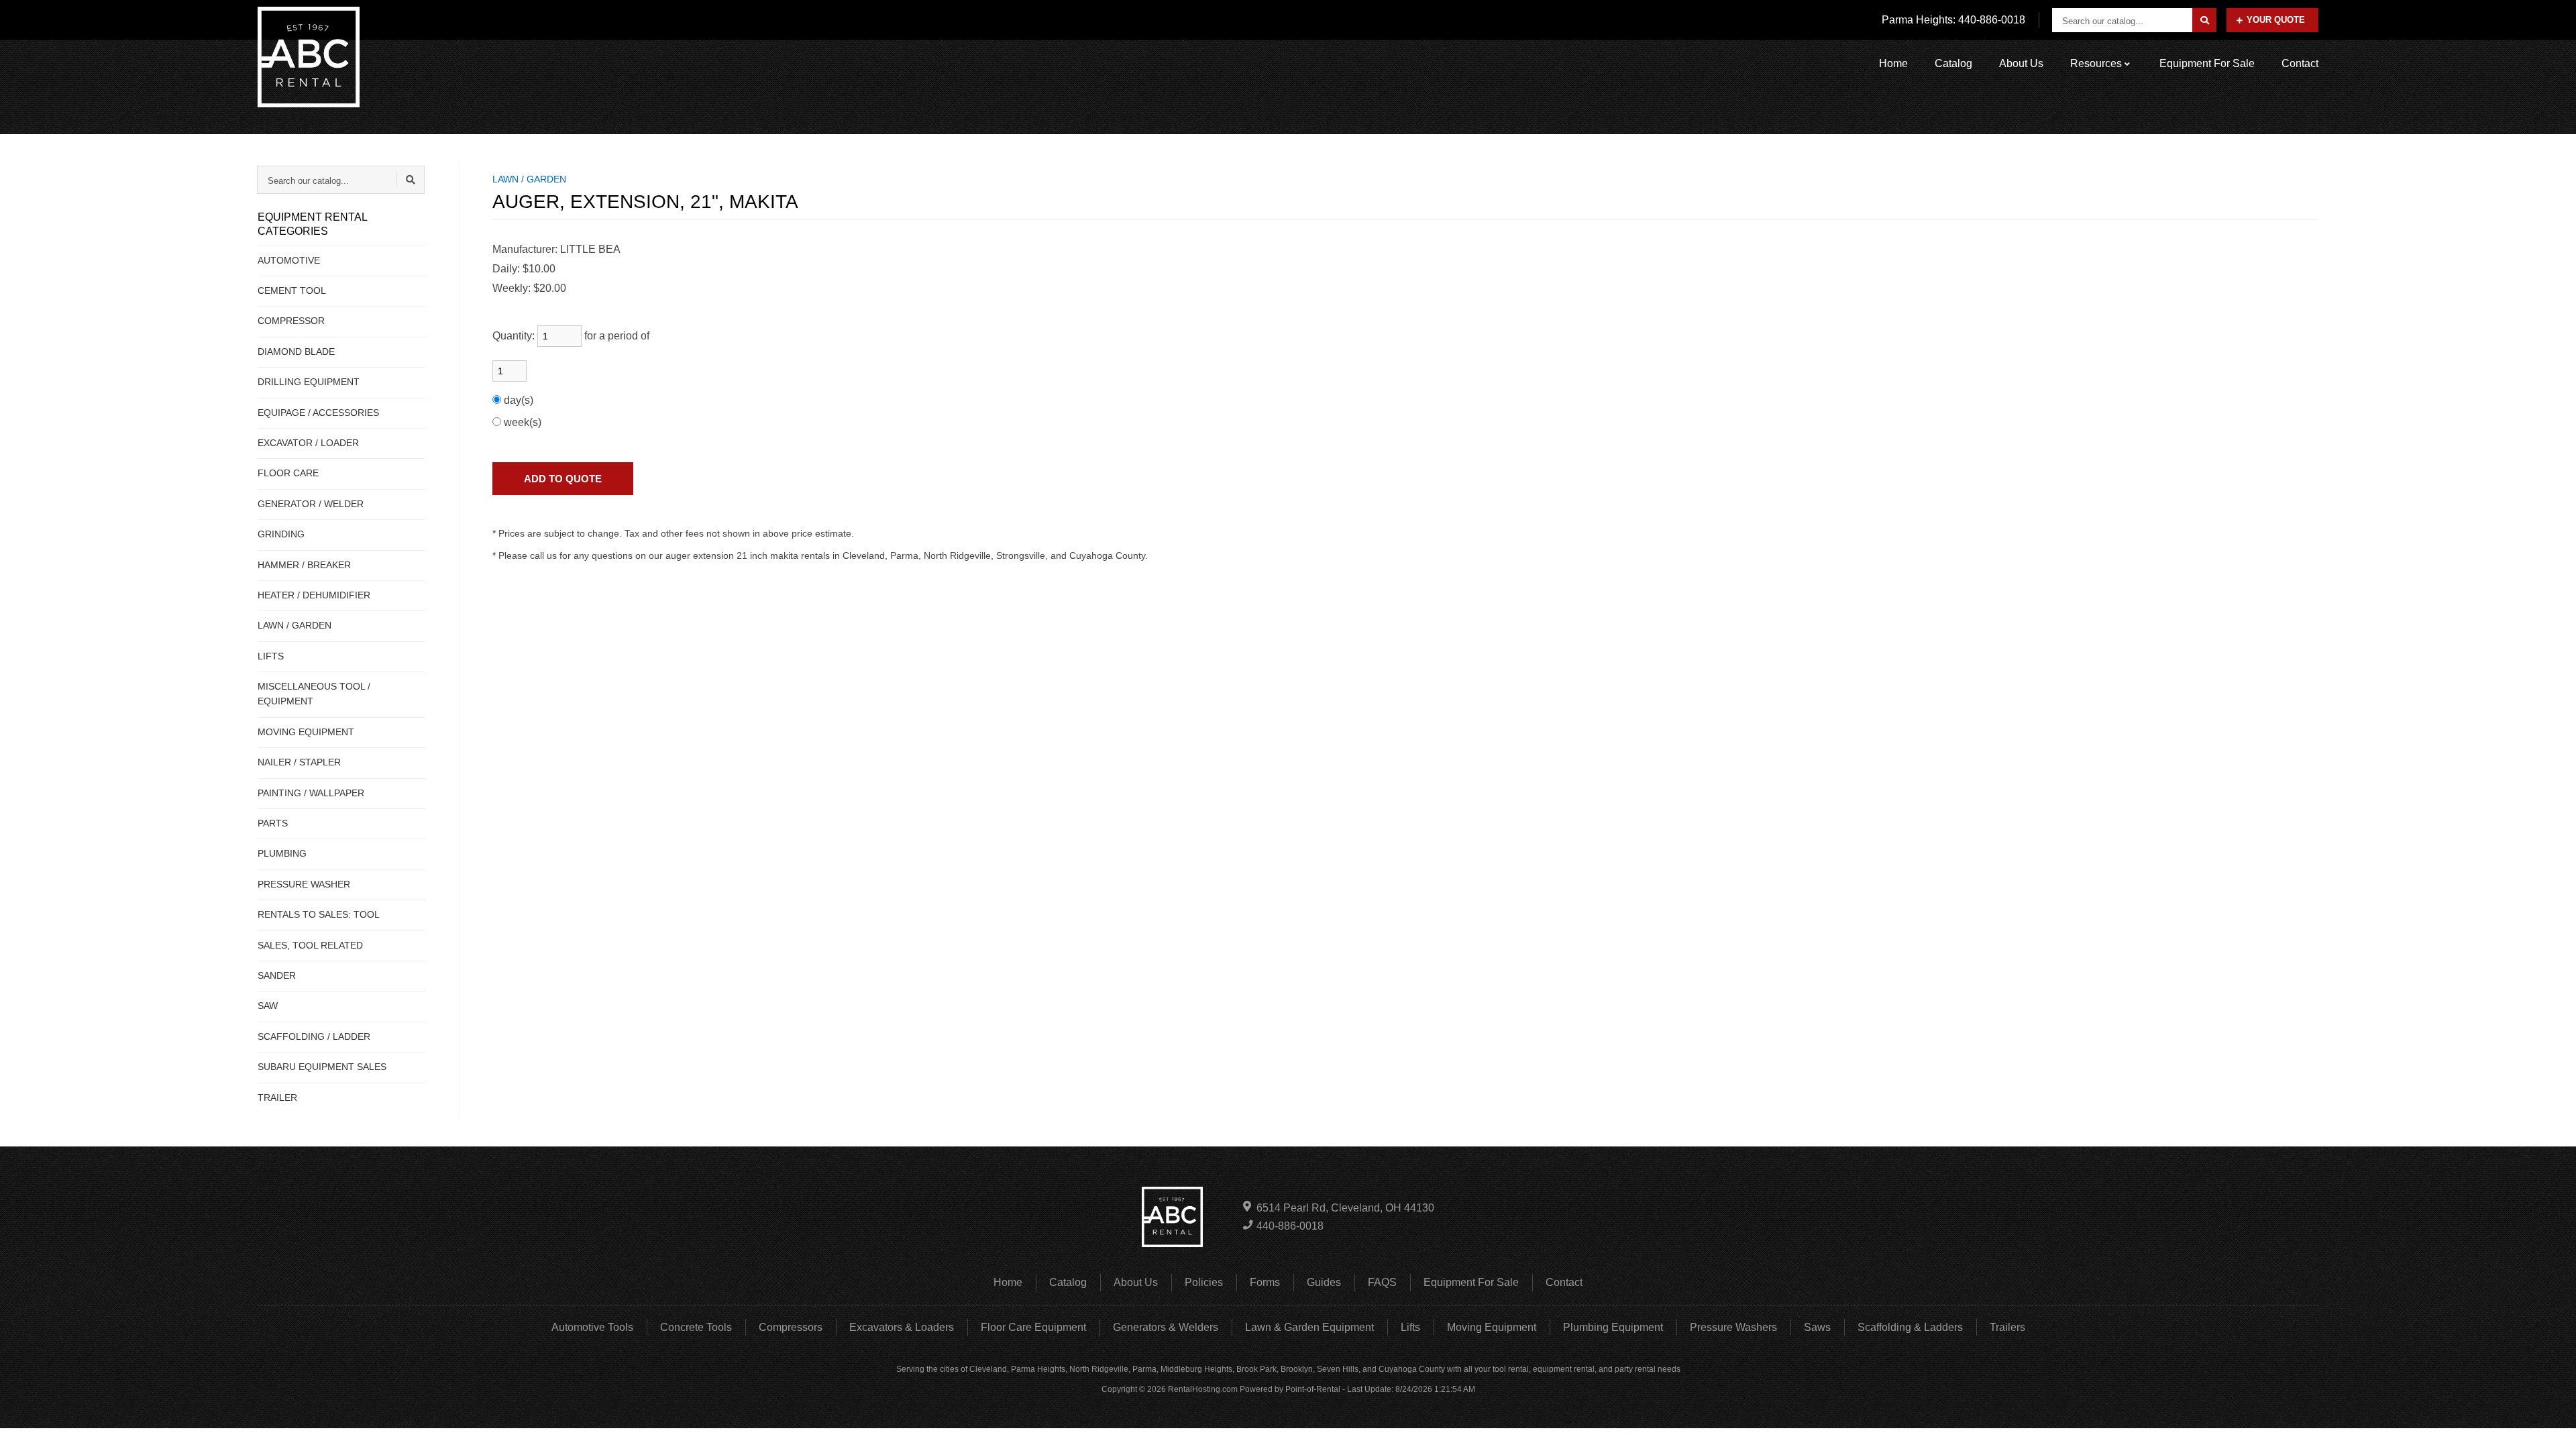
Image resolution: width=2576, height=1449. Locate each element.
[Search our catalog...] (2204, 20)
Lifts (1410, 1327)
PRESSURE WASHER (304, 884)
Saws (1817, 1327)
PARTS (273, 823)
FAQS (1382, 1282)
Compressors (791, 1327)
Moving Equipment (1492, 1327)
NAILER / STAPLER (299, 762)
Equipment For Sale (2207, 63)
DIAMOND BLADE (296, 352)
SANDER (277, 975)
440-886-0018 (1290, 1226)
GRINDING (281, 534)
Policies (1204, 1282)
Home (1893, 63)
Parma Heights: (1953, 20)
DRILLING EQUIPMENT (309, 382)
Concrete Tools (696, 1327)
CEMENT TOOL (292, 290)
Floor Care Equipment (1033, 1327)
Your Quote (2276, 20)
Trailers (2007, 1327)
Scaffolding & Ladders (1910, 1327)
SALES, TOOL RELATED (310, 945)
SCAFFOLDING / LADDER (314, 1036)
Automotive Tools (592, 1327)
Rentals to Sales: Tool (319, 914)
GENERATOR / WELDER (311, 504)
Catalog (1953, 63)
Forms (1265, 1282)
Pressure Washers (1733, 1327)
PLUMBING (282, 853)
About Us (2021, 63)
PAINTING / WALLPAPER (311, 793)
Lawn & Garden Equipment (1309, 1327)
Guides (1324, 1282)
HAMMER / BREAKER (304, 565)
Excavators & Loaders (902, 1327)
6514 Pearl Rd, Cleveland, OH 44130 (1345, 1208)
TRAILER (277, 1097)
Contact (2300, 63)
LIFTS (271, 656)
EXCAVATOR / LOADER (308, 443)
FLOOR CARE (288, 473)
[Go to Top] (2551, 1425)
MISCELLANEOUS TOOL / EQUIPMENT (314, 694)
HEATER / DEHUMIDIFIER (314, 595)
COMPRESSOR (291, 321)
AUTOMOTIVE (289, 260)
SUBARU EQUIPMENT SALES (322, 1067)
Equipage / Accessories (318, 413)
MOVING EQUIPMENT (306, 732)
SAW (268, 1006)
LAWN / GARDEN (294, 625)
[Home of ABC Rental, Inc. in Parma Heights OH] (309, 57)
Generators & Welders (1166, 1327)
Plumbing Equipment (1613, 1327)
